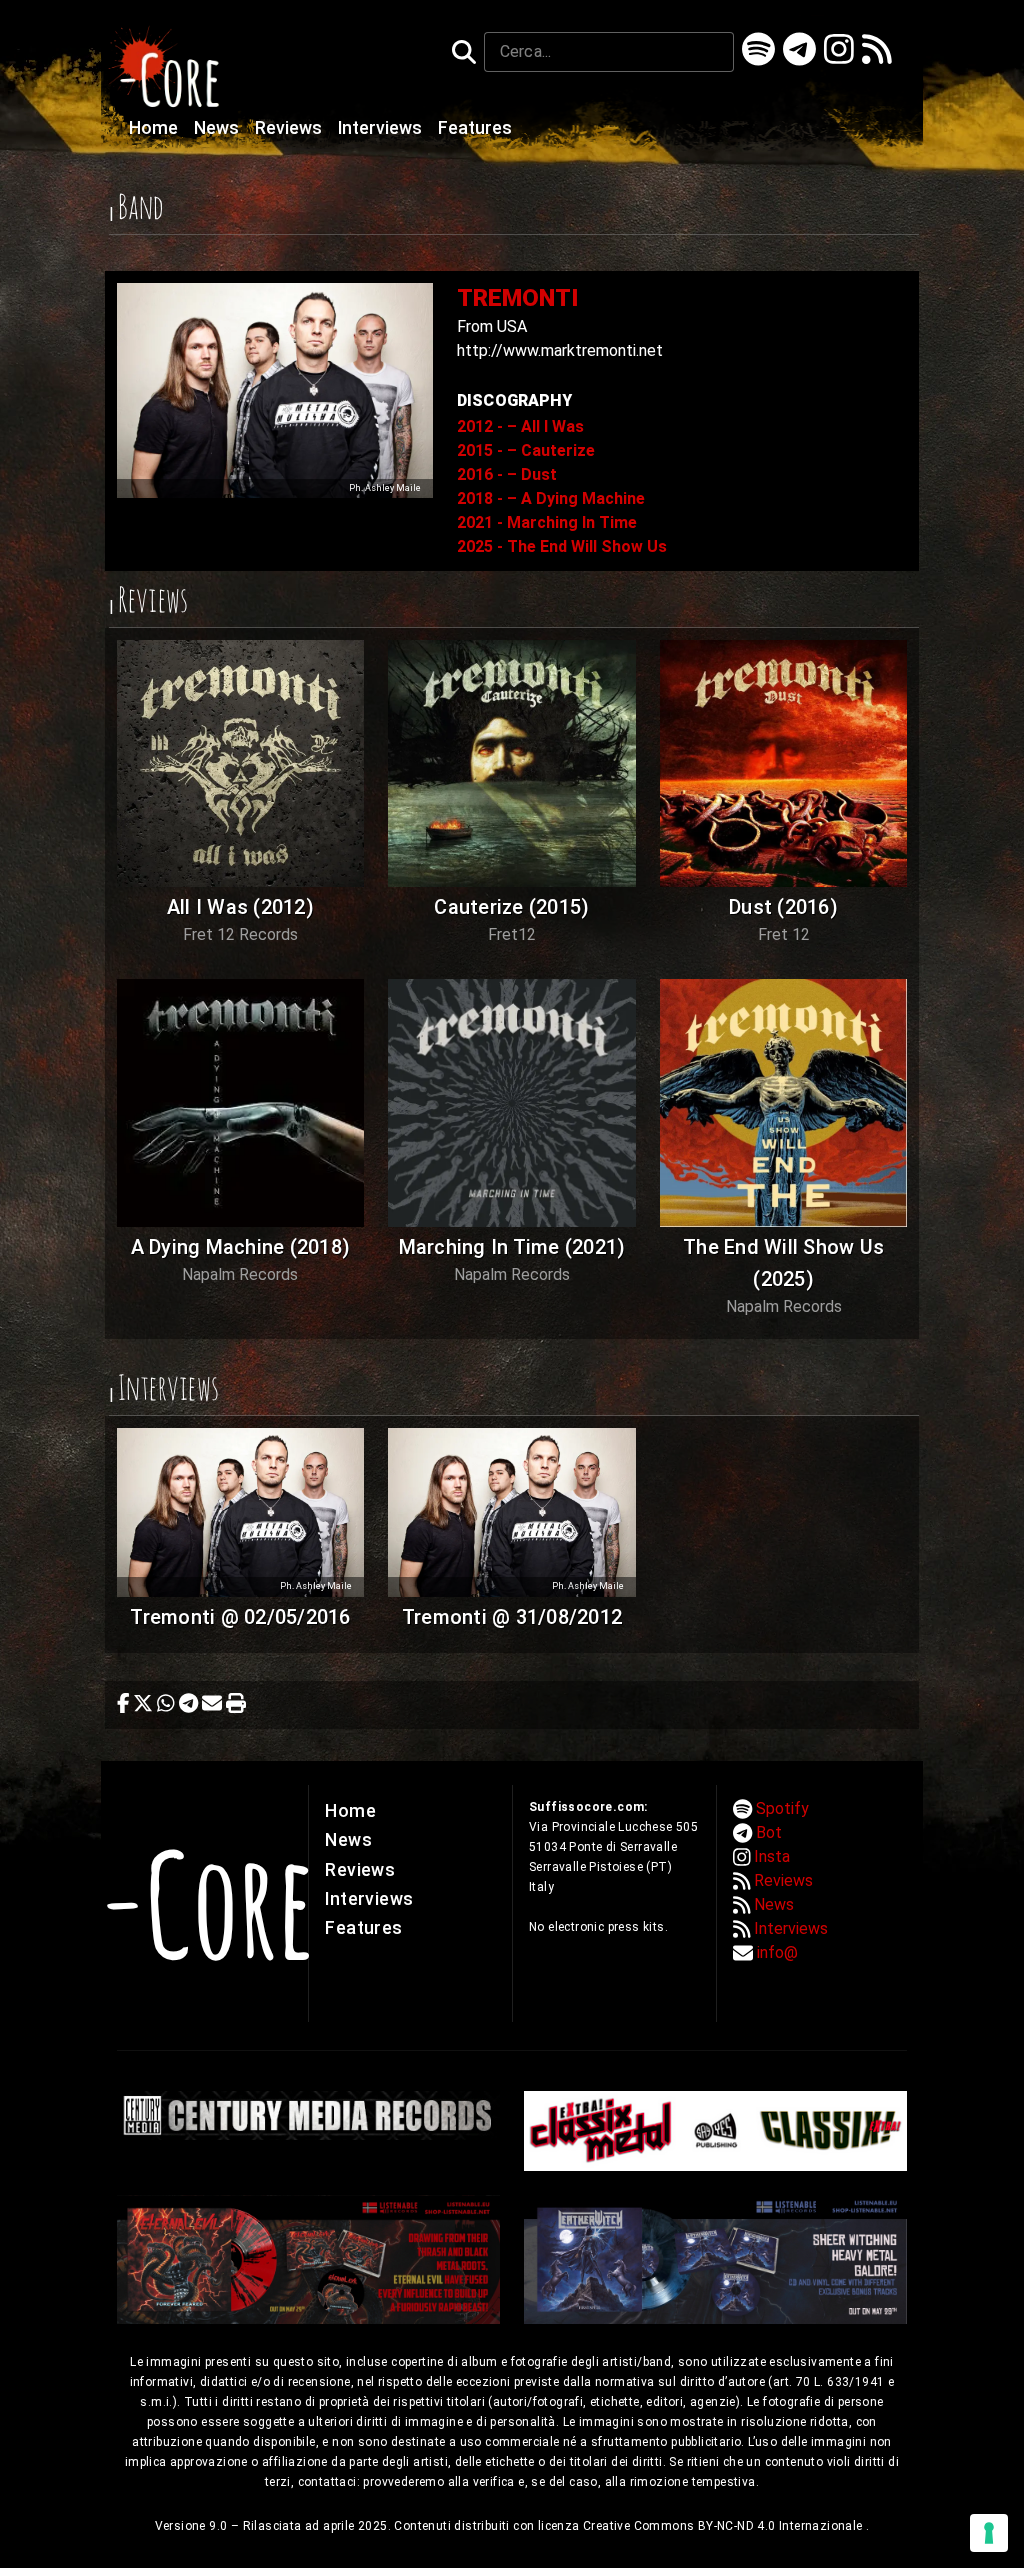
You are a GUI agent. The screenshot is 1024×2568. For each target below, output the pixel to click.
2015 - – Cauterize (526, 450)
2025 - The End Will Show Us (562, 546)
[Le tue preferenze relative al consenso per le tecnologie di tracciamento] (989, 2533)
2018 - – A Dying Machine (551, 498)
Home (155, 128)
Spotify (782, 1808)
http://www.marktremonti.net (560, 350)
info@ (777, 1952)
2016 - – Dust (507, 474)
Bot (769, 1832)
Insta (772, 1856)
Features (475, 128)
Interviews (382, 128)
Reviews (290, 128)
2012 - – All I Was (520, 426)
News (218, 128)
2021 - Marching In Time (547, 522)
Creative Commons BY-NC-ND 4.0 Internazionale (724, 2526)
